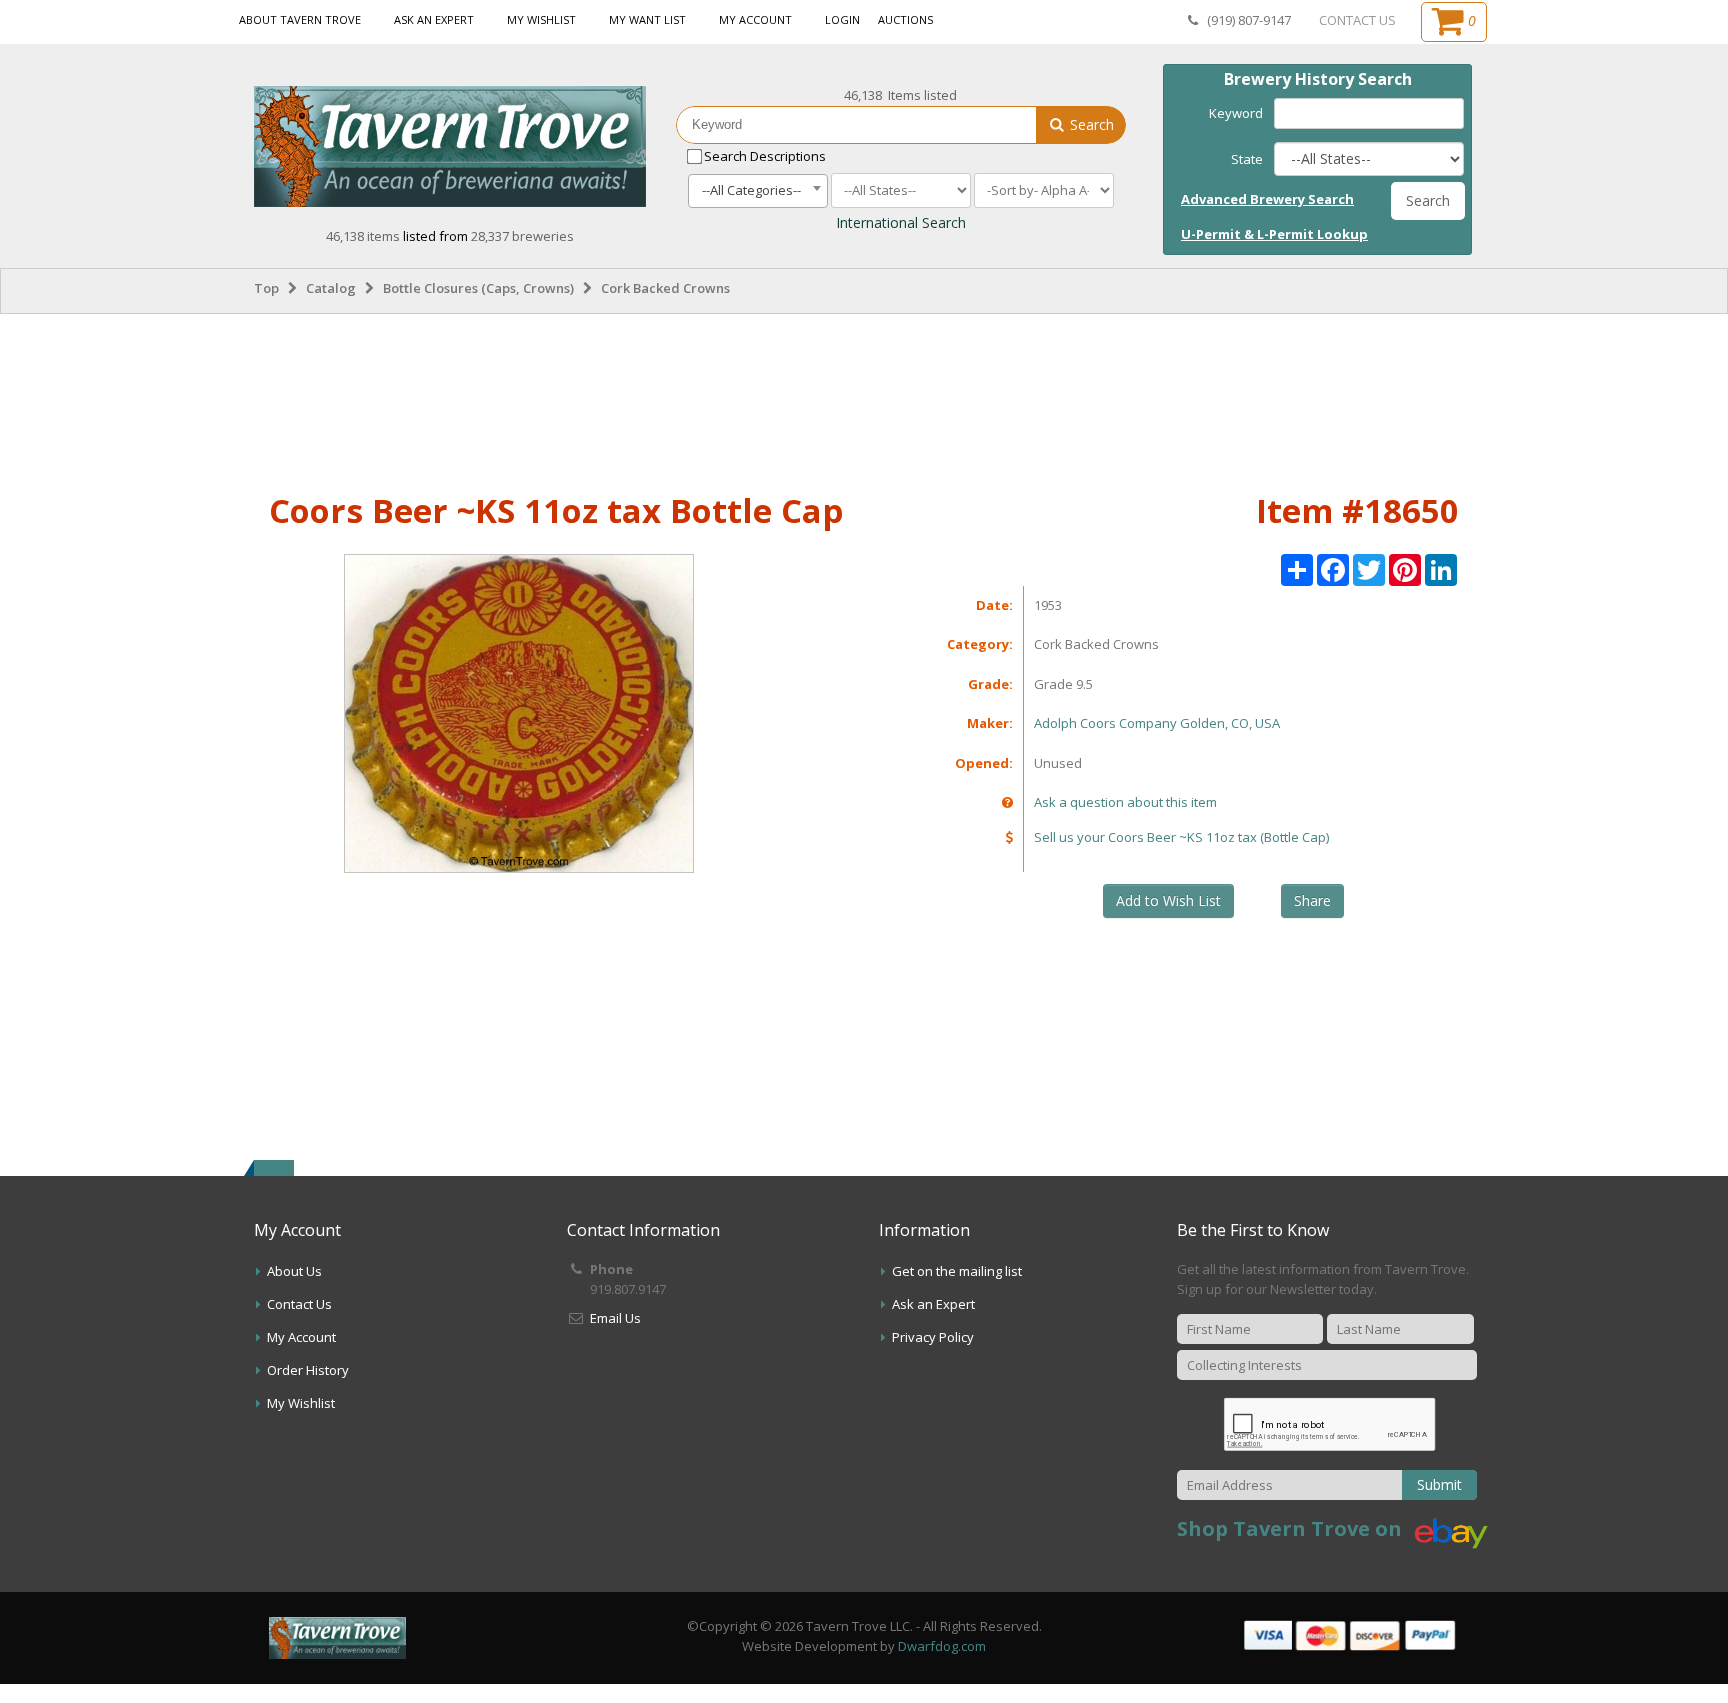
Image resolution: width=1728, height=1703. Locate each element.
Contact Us (299, 1304)
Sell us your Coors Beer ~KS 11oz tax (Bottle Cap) (1181, 837)
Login (842, 19)
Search (1090, 124)
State (1247, 159)
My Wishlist (541, 19)
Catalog (331, 288)
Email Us (615, 1318)
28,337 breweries (522, 236)
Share (1312, 900)
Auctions (905, 19)
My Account (755, 19)
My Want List (647, 19)
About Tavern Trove (300, 19)
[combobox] (758, 191)
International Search (901, 222)
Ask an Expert (434, 19)
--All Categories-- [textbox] (751, 190)
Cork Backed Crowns (665, 288)
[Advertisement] (864, 399)
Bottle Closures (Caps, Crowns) (478, 288)
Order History (308, 1370)
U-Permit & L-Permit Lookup (1274, 234)
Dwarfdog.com (942, 1646)
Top (266, 288)
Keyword (1236, 113)
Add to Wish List (1168, 900)
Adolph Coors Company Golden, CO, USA (1157, 723)
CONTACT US (1357, 20)
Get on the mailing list (957, 1271)
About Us (294, 1271)
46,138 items (364, 236)
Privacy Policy (933, 1337)
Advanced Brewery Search (1267, 199)
